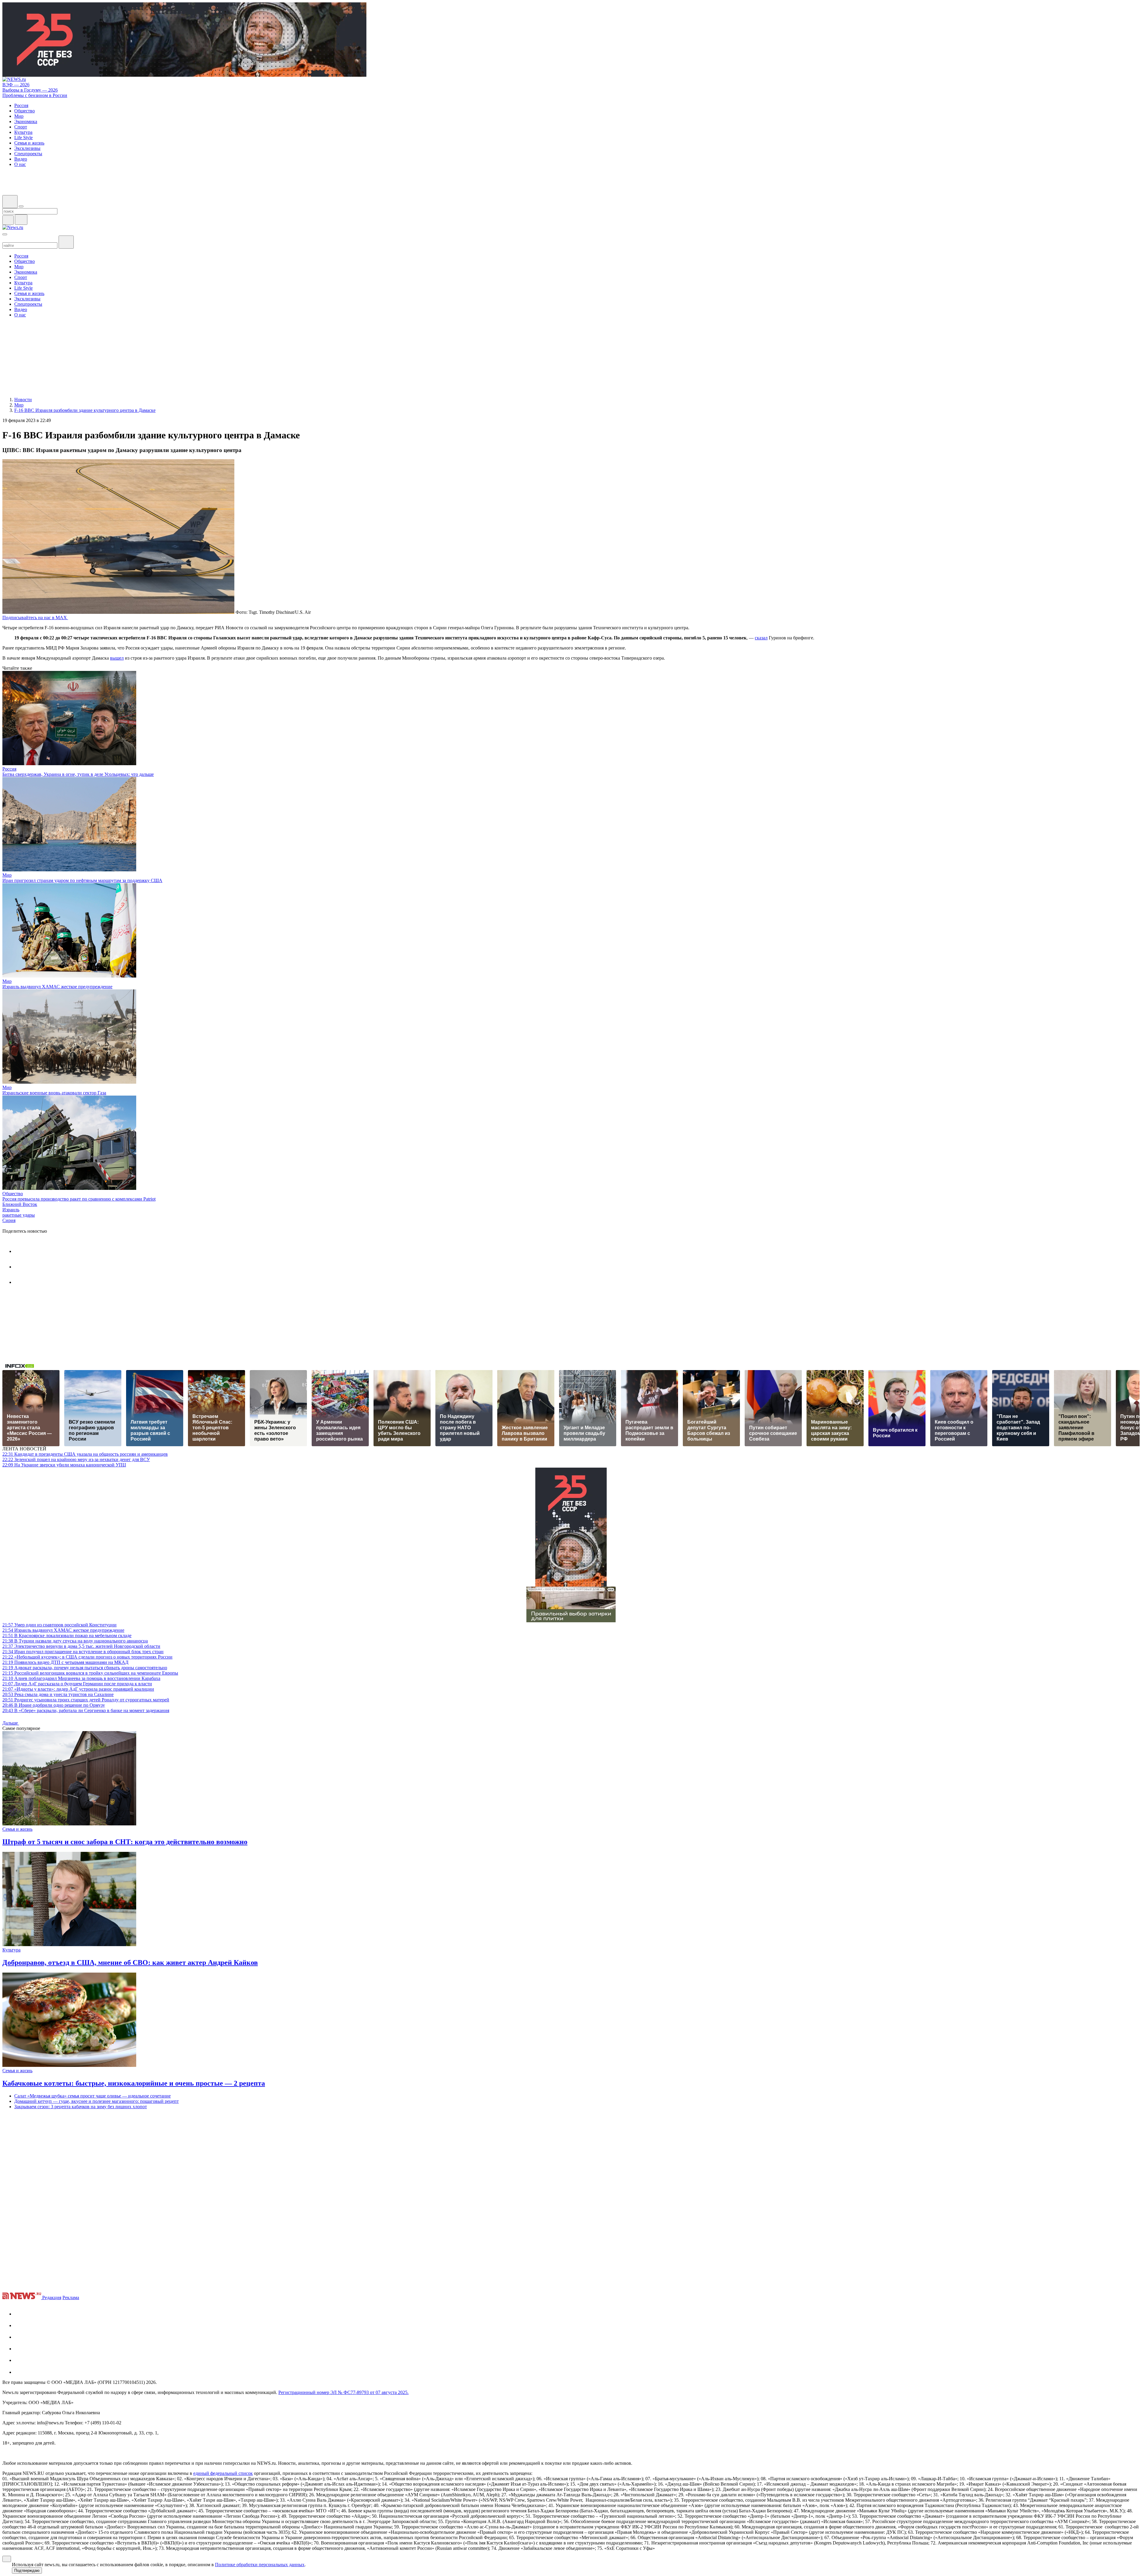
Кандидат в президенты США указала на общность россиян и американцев (85, 1454)
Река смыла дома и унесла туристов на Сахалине (58, 1694)
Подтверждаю (27, 2570)
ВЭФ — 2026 (16, 85)
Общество (13, 1194)
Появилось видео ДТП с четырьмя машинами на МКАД (65, 1662)
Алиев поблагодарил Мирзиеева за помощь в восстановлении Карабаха (81, 1678)
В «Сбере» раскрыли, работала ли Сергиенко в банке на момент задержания (86, 1710)
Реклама (71, 2297)
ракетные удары (19, 1215)
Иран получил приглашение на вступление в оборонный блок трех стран (83, 1652)
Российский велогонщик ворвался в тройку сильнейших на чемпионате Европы (90, 1673)
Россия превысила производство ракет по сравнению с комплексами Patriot (79, 1199)
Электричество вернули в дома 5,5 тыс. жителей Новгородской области (81, 1646)
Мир (7, 875)
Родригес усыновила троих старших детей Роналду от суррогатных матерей (86, 1700)
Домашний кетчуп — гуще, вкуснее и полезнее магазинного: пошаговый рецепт (97, 2101)
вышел (117, 658)
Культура (11, 1950)
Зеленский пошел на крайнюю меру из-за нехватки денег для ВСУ (76, 1459)
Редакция (52, 2297)
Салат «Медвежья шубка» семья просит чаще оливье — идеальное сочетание (92, 2096)
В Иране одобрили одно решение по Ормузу (54, 1705)
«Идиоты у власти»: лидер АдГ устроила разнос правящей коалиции (78, 1689)
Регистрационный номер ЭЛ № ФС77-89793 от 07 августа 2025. (343, 2392)
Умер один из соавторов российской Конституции (59, 1625)
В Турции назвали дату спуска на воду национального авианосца (75, 1641)
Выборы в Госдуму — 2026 (30, 90)
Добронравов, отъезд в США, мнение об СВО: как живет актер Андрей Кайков (130, 1962)
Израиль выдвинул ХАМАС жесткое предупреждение (57, 987)
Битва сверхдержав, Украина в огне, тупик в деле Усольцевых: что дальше (78, 774)
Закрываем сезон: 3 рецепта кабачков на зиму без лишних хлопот (81, 2107)
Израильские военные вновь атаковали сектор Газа (54, 1093)
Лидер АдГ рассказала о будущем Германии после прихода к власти (77, 1684)
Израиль (11, 1210)
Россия (9, 769)
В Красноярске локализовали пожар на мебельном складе (67, 1636)
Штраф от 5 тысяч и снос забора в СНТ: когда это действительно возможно (125, 1842)
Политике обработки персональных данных (260, 2565)
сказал (761, 638)
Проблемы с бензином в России (35, 95)
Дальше (11, 1723)
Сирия (9, 1220)
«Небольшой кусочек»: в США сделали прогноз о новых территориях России (87, 1657)
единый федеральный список (223, 2473)
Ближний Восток (20, 1204)
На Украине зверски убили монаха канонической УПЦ (64, 1465)
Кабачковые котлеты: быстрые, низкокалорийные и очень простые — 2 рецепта (134, 2083)
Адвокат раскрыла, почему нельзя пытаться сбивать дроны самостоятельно (85, 1668)
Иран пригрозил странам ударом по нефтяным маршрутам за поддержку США (82, 880)
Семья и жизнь (17, 1829)
